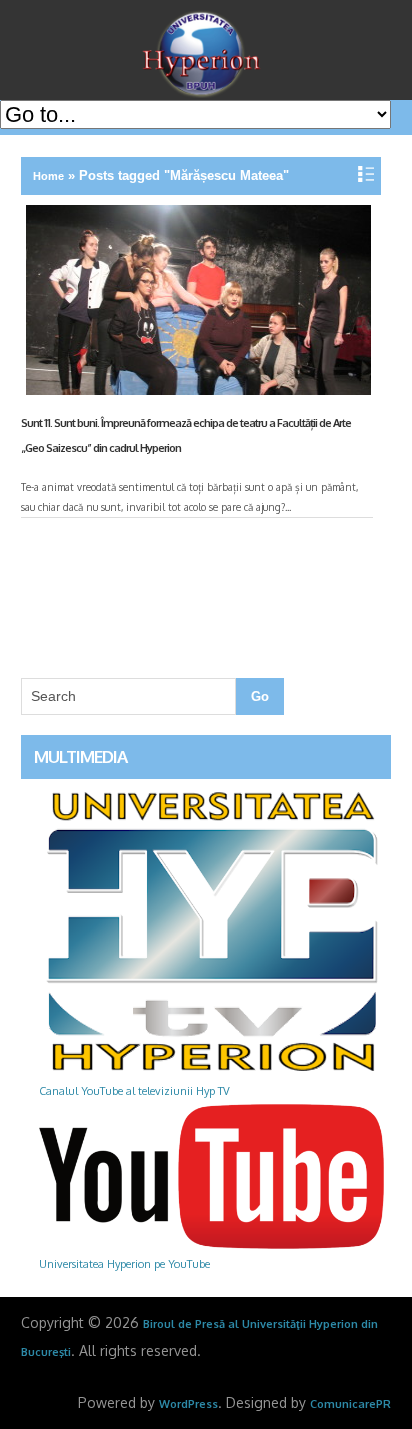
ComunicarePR (350, 1404)
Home (48, 176)
